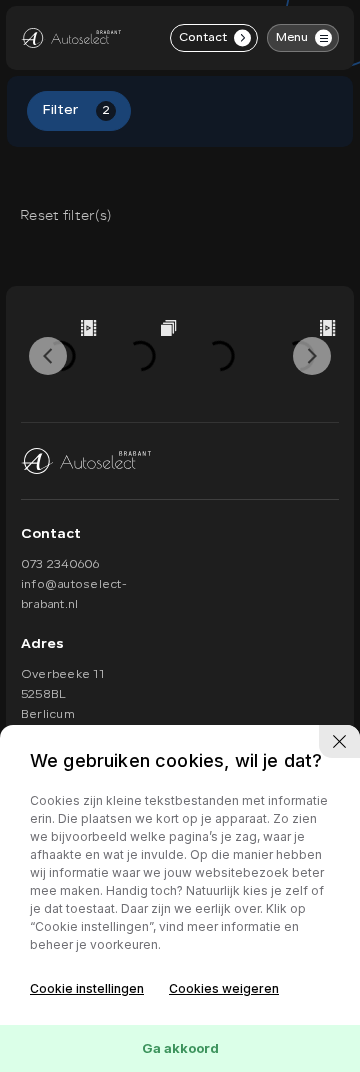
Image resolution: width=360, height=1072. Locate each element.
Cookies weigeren (224, 988)
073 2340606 (60, 565)
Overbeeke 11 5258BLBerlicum (62, 695)
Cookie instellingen (87, 988)
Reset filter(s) (65, 215)
